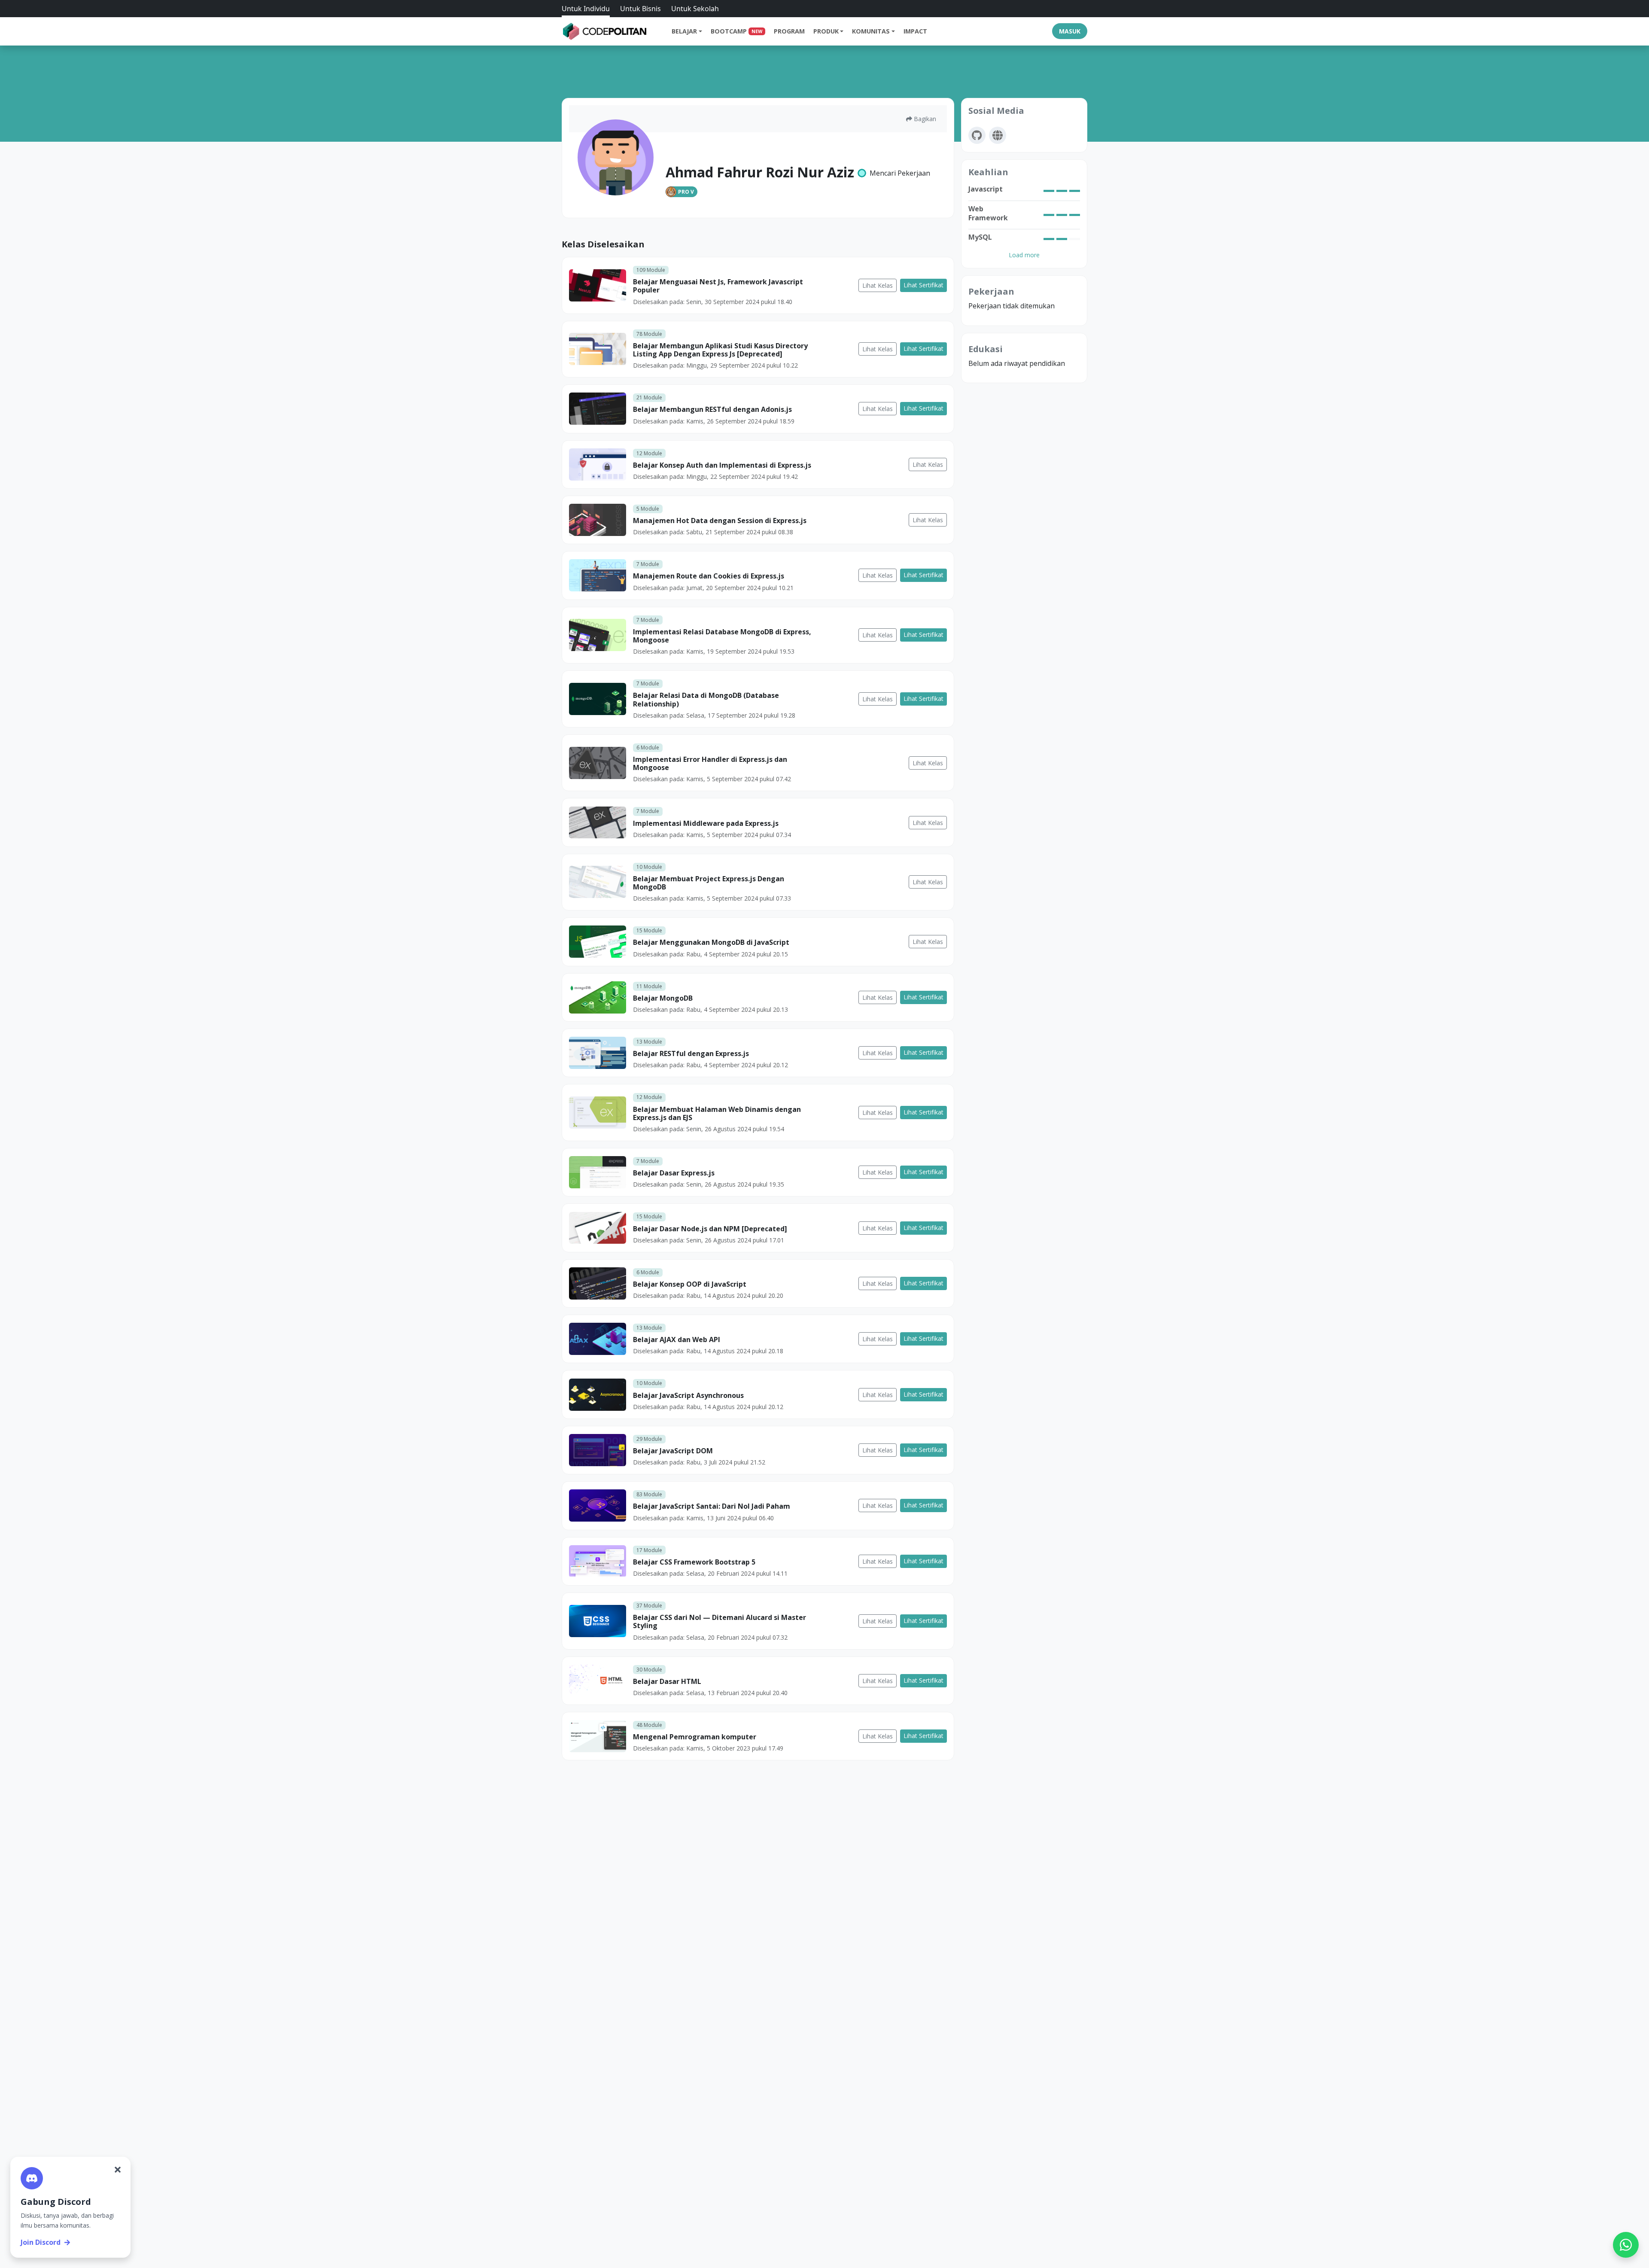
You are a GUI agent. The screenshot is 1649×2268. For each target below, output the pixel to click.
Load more (1024, 255)
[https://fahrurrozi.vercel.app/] (998, 135)
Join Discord (41, 2242)
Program (789, 31)
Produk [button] (826, 31)
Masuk (1070, 31)
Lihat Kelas (878, 285)
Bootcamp (736, 31)
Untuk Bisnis (640, 9)
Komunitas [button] (871, 31)
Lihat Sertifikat (923, 285)
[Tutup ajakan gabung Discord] (118, 2170)
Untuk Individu (586, 9)
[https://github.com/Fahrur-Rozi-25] (977, 135)
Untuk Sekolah (695, 9)
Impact (915, 31)
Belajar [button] (684, 31)
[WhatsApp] (1626, 2245)
